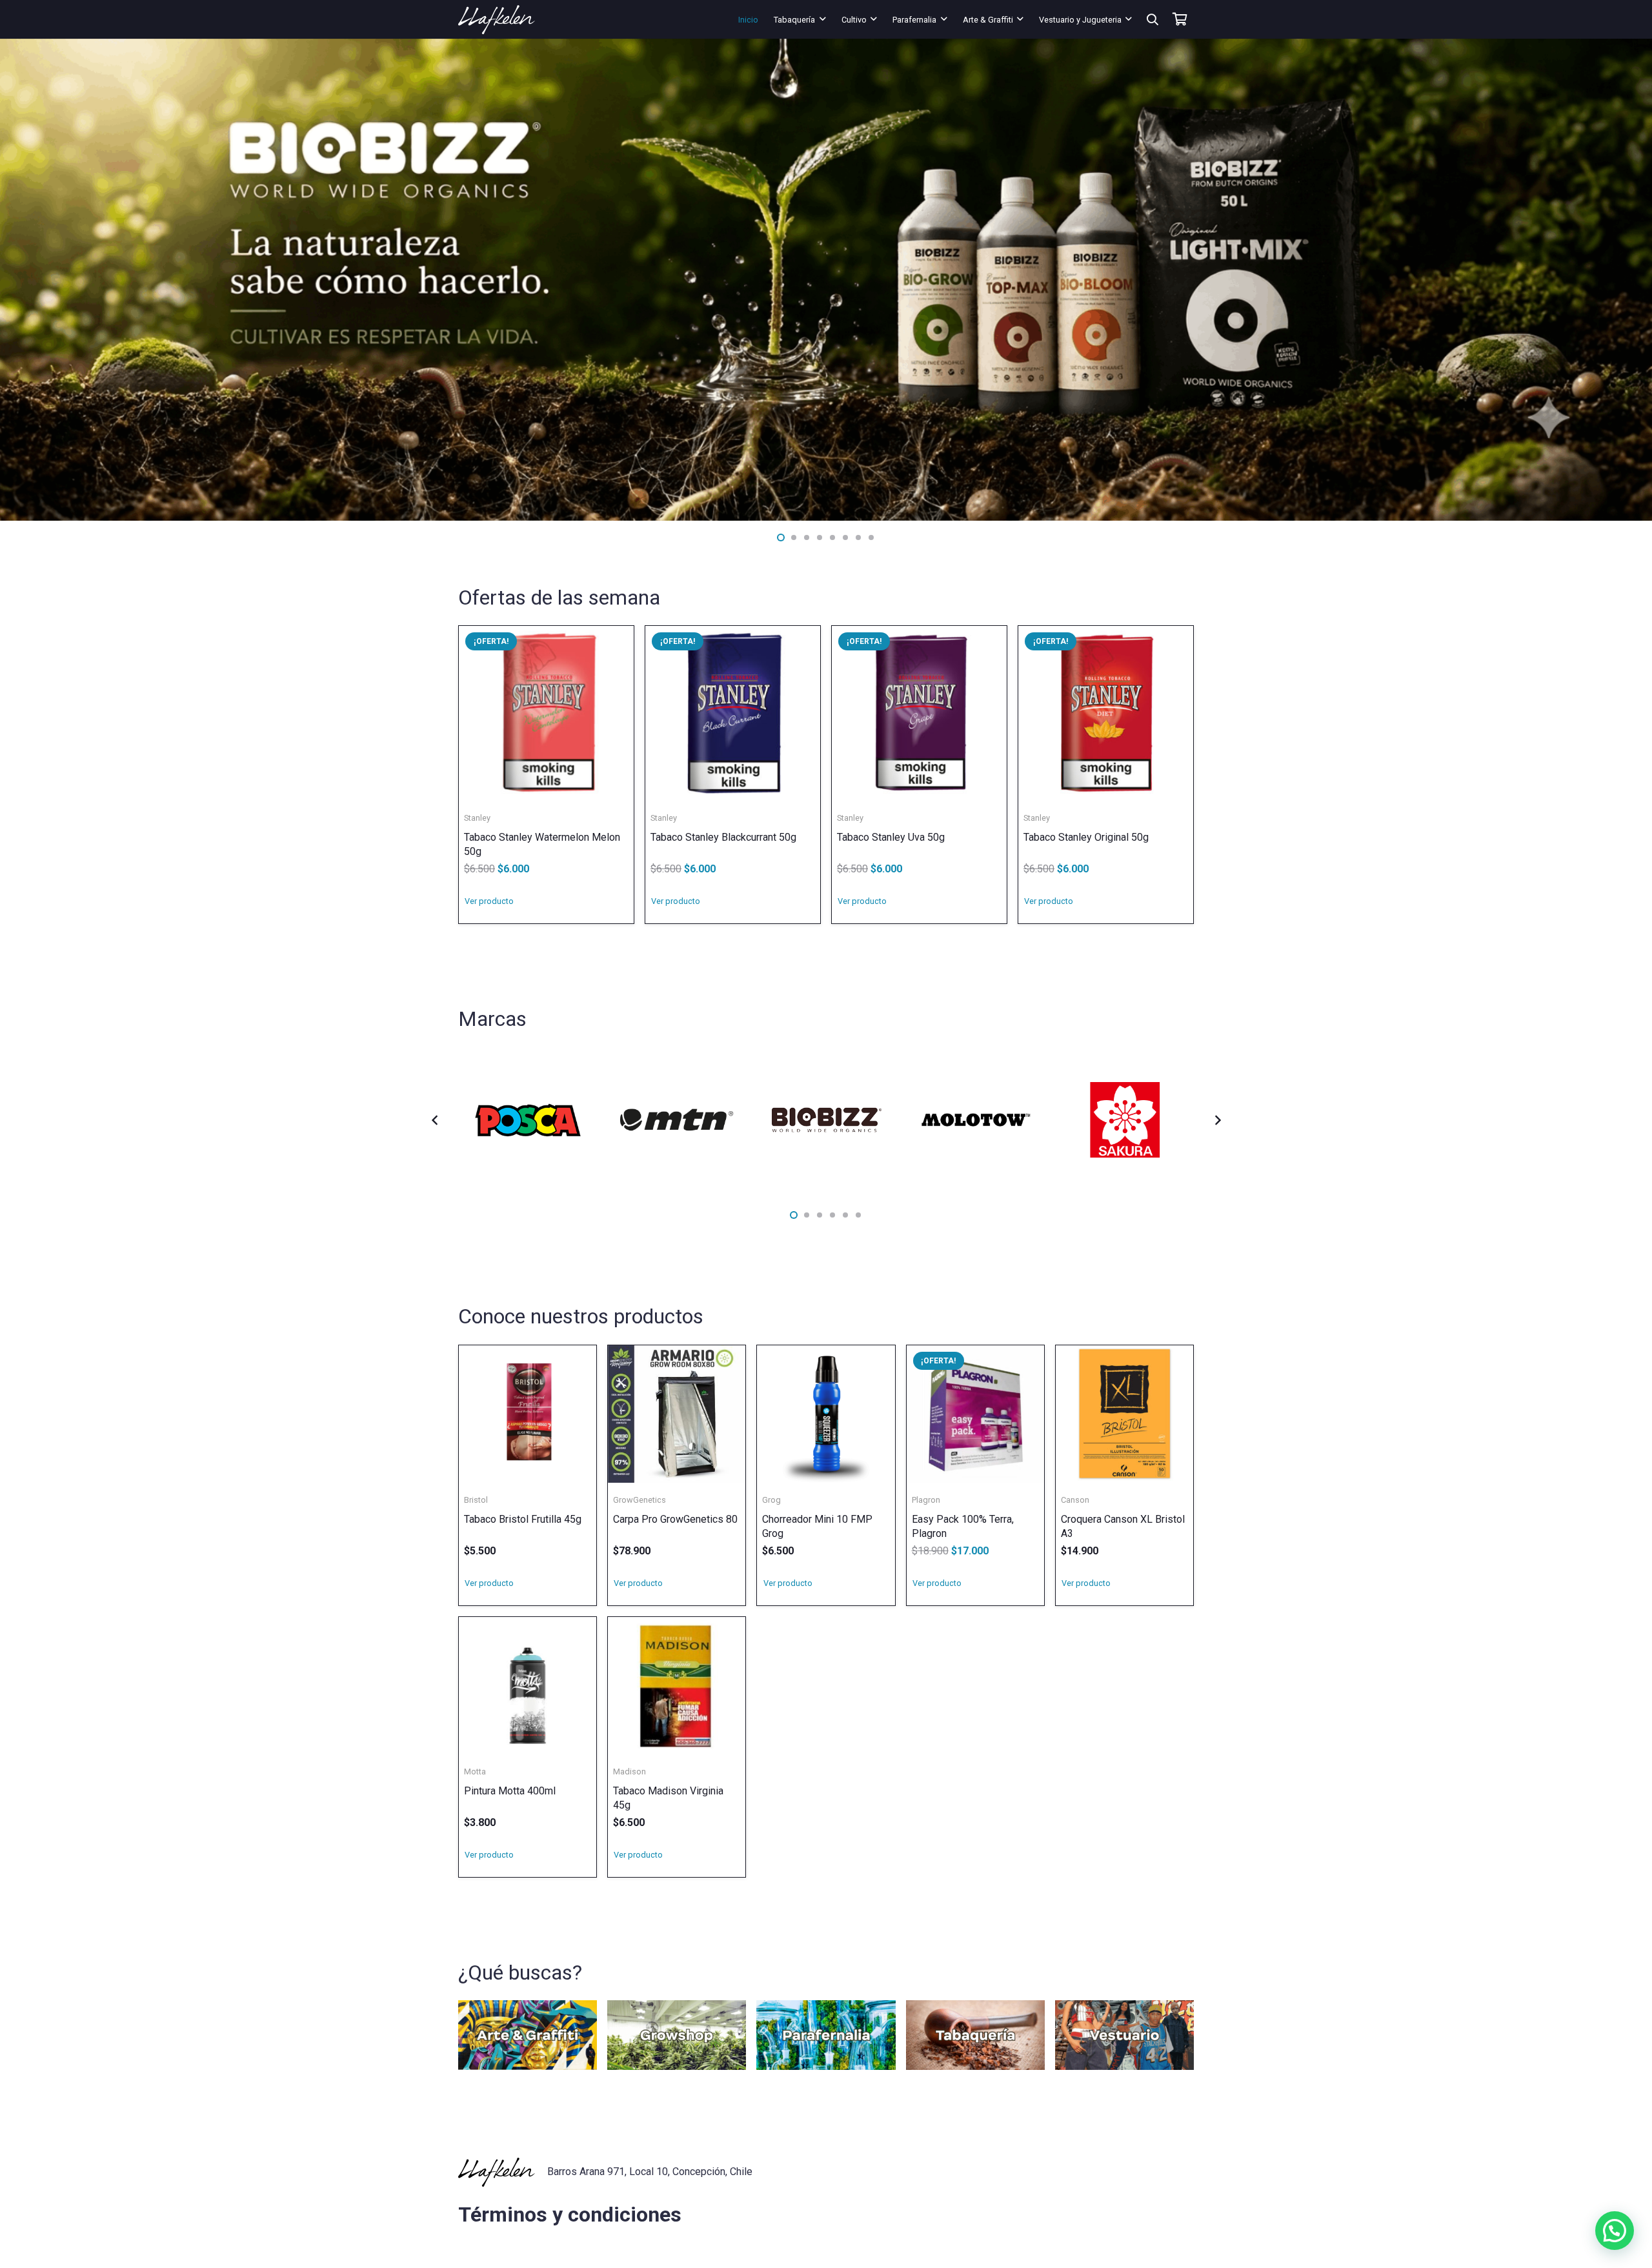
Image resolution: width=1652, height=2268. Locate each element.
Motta (475, 1771)
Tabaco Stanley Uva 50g (891, 837)
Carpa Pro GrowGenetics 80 (675, 1519)
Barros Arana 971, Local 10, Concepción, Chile (650, 2172)
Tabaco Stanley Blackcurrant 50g (723, 837)
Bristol (476, 1500)
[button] (823, 19)
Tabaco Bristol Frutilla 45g (523, 1519)
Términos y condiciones (570, 2214)
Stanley (477, 818)
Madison (630, 1771)
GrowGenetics (640, 1500)
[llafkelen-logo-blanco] (497, 20)
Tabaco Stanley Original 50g (1086, 837)
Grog (771, 1500)
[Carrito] (1180, 19)
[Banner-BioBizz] (826, 280)
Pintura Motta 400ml (510, 1791)
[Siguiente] (1217, 1120)
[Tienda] (528, 2035)
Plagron (926, 1500)
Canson (1075, 1500)
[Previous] (435, 1120)
